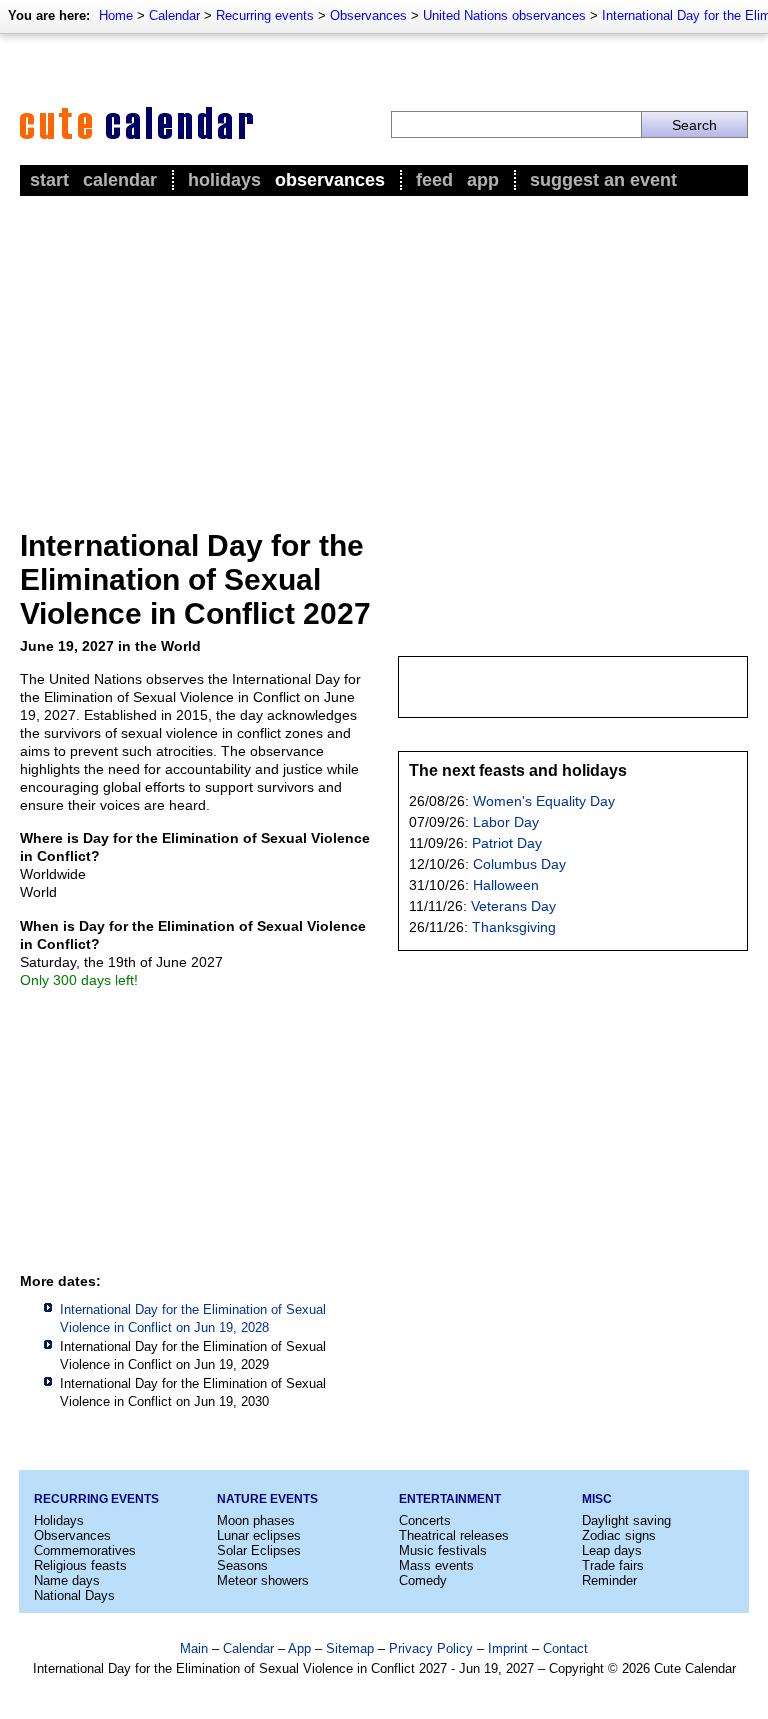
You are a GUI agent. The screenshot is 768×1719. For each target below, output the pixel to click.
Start (49, 180)
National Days (74, 1595)
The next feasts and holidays (518, 770)
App (483, 180)
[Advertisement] (384, 351)
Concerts (425, 1520)
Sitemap (350, 1648)
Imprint (508, 1648)
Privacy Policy (431, 1648)
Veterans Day (513, 906)
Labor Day (506, 822)
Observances (368, 15)
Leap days (612, 1550)
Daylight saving (626, 1520)
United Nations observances (504, 15)
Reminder (609, 1580)
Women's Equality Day (544, 801)
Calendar (174, 15)
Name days (67, 1580)
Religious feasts (80, 1565)
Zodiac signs (619, 1535)
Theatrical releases (454, 1535)
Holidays (224, 180)
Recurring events (265, 15)
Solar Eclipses (259, 1550)
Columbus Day (519, 864)
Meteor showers (263, 1580)
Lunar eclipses (259, 1535)
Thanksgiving (514, 927)
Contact (565, 1648)
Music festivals (443, 1550)
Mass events (436, 1565)
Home (116, 15)
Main (194, 1648)
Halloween (506, 885)
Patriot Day (507, 843)
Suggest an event (603, 180)
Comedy (423, 1580)
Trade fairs (613, 1565)
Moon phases (256, 1520)
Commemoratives (85, 1550)
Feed (434, 180)
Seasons (242, 1565)
